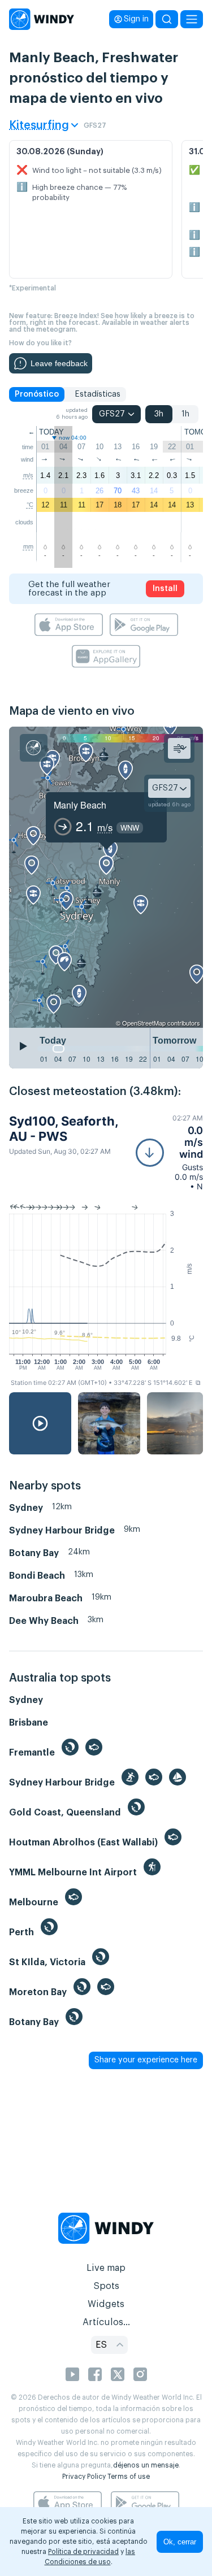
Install (165, 589)
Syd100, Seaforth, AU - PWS (64, 1128)
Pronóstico (37, 394)
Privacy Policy (84, 2477)
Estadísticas (98, 394)
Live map (106, 2268)
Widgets (106, 2304)
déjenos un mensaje (146, 2465)
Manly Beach (80, 805)
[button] (169, 1152)
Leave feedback (59, 363)
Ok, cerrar (180, 2542)
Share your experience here (146, 2060)
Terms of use (129, 2477)
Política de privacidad (83, 2552)
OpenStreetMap (144, 1023)
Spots (106, 2286)
